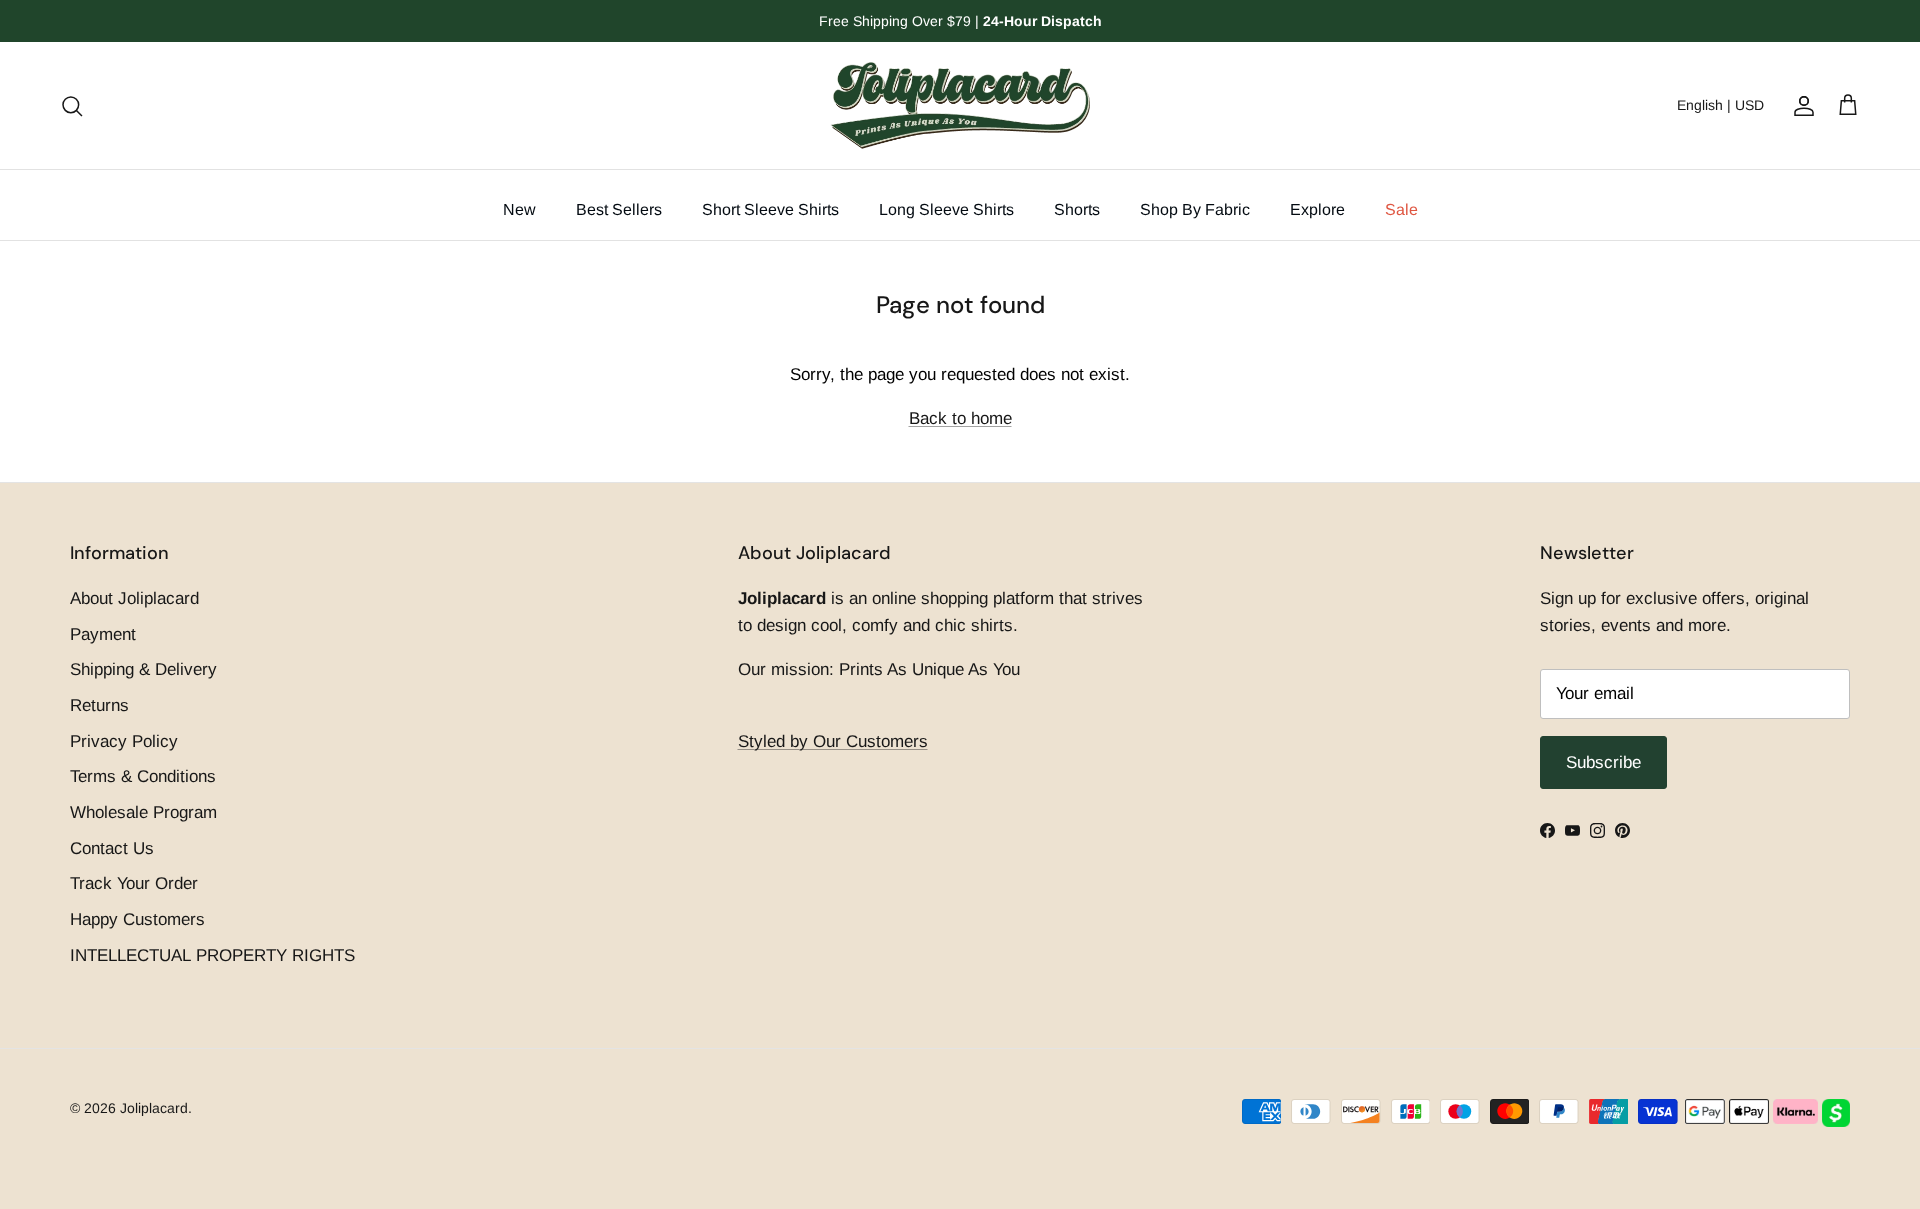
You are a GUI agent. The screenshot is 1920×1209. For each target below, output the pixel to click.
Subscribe (960, 762)
